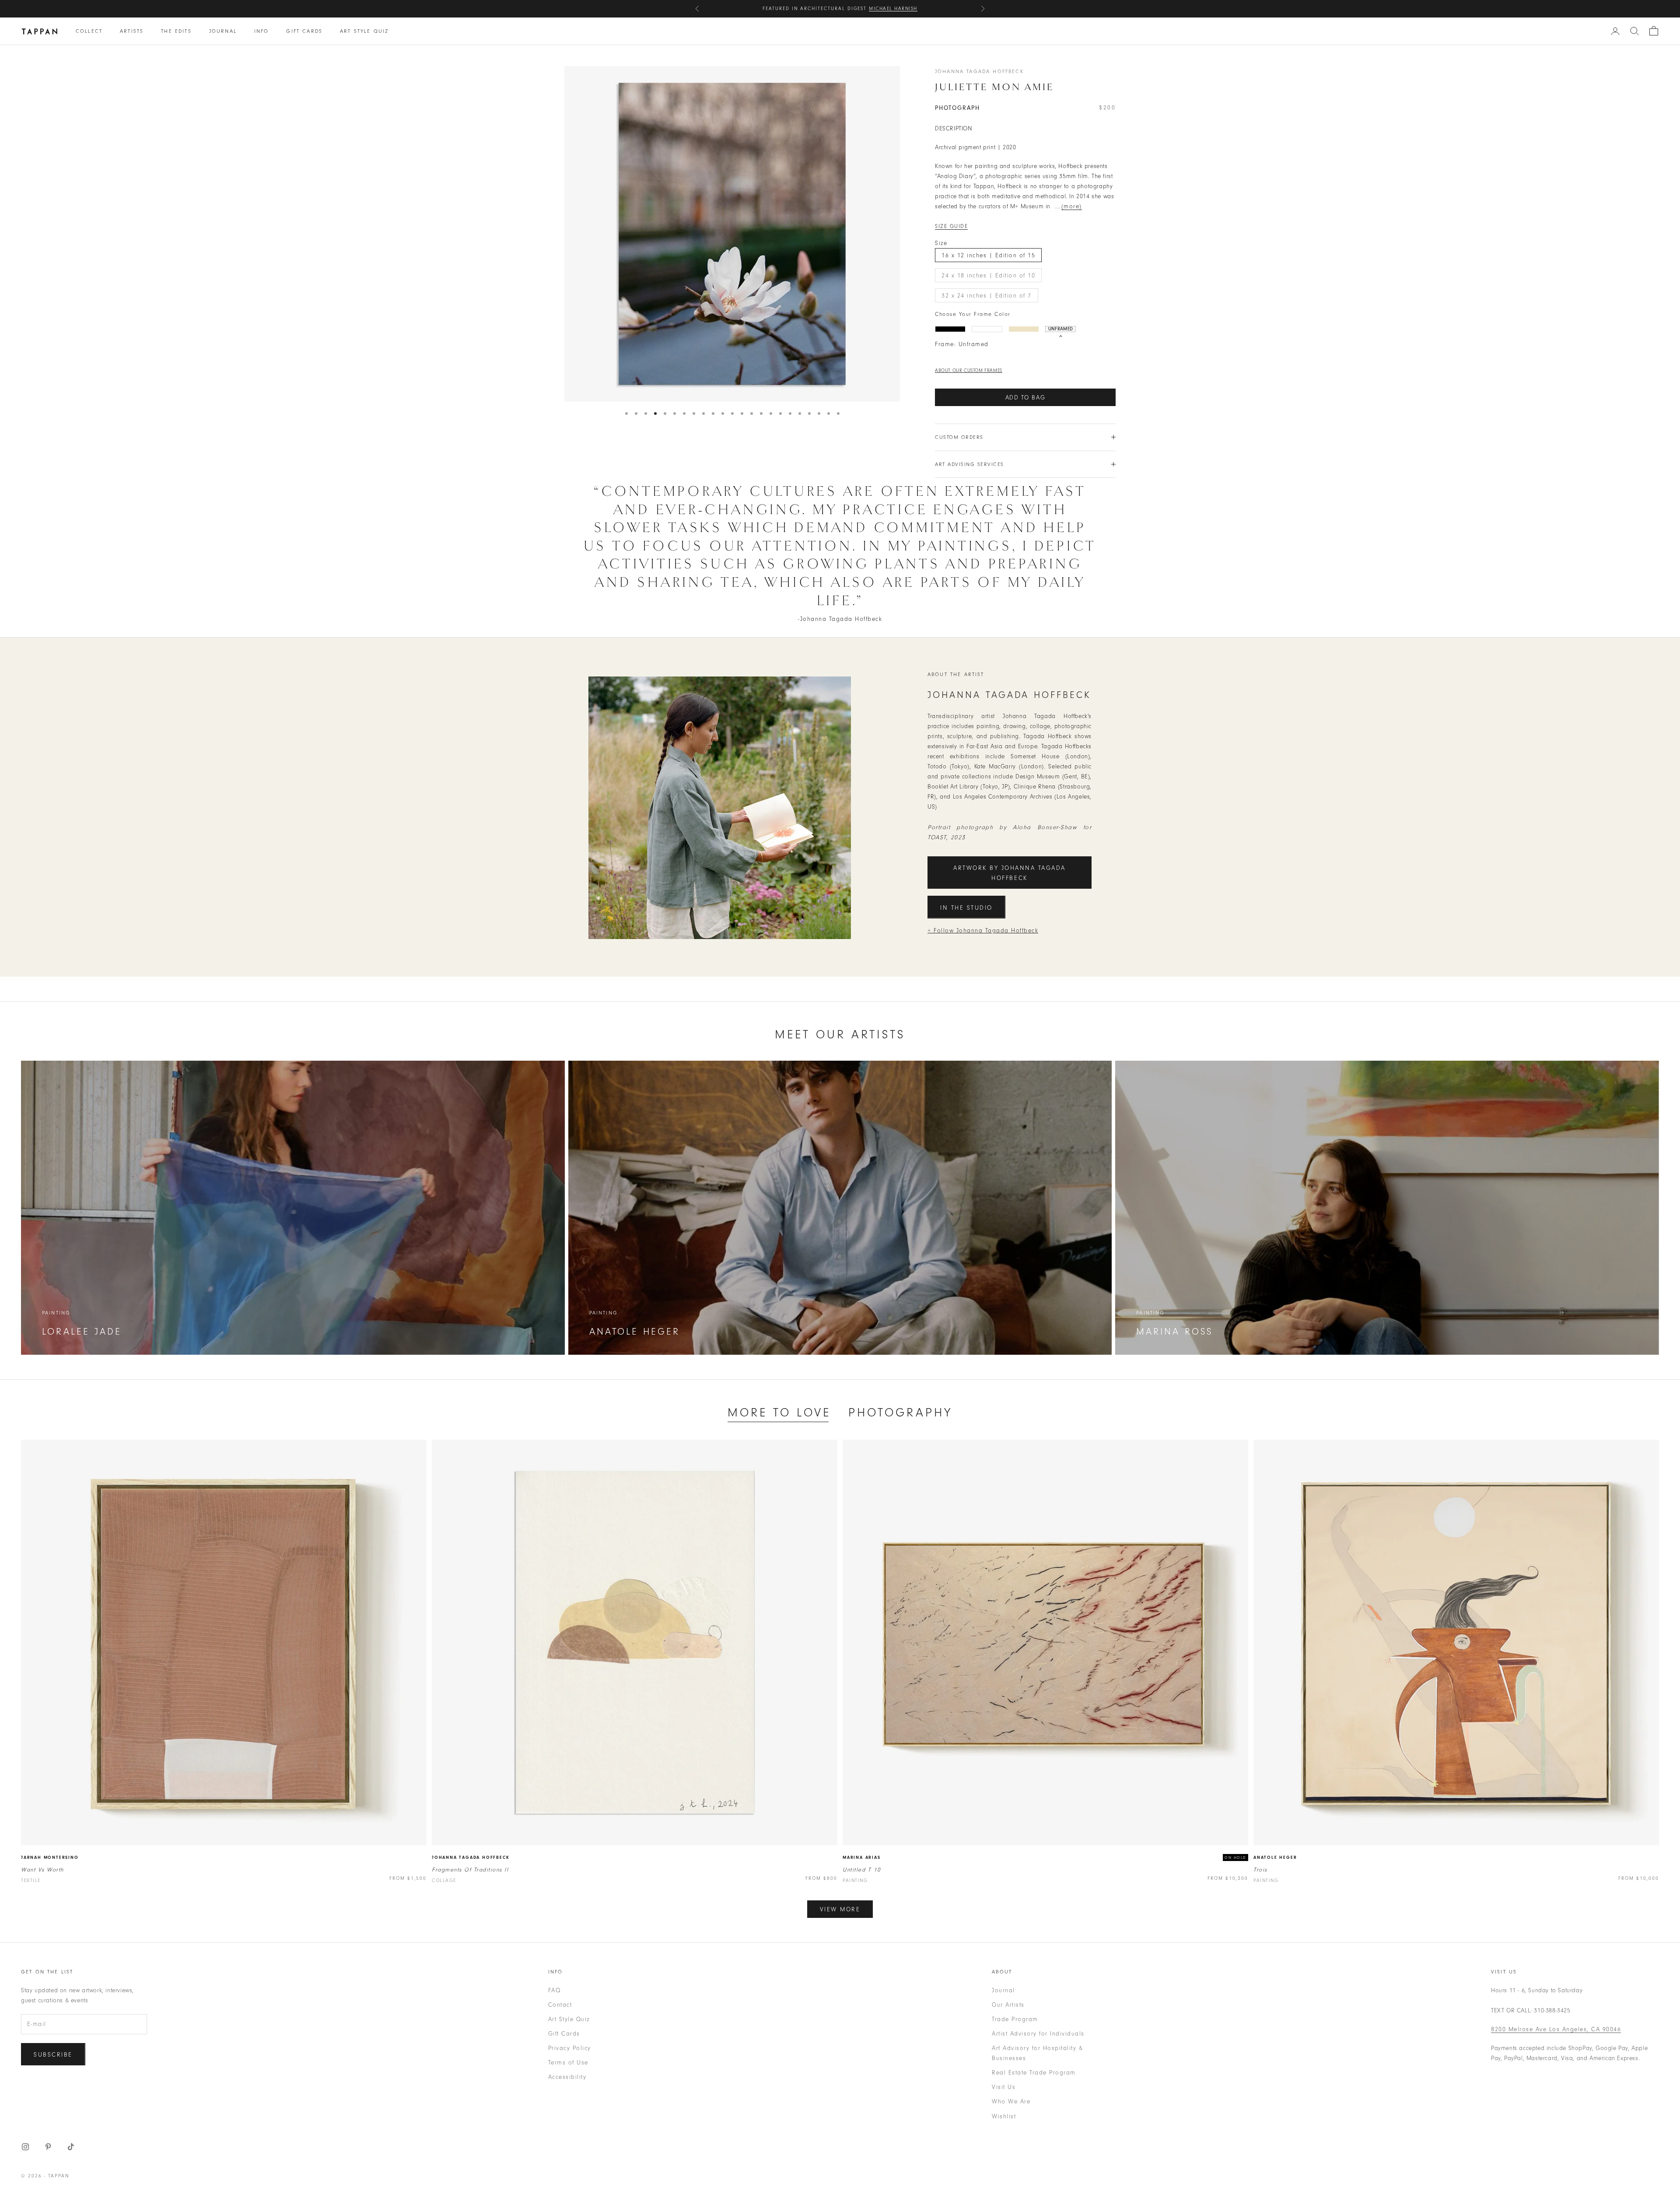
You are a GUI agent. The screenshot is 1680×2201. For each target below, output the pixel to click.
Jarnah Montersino (50, 1858)
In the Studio (966, 908)
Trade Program (1015, 2019)
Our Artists (1008, 2005)
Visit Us (1004, 2087)
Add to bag (1025, 398)
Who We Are (1011, 2101)
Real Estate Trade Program (1034, 2073)
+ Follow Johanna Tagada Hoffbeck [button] (983, 931)
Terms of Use (568, 2063)
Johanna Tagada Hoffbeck (979, 71)
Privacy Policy (570, 2048)
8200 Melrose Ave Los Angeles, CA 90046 (1556, 2029)
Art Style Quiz (364, 31)
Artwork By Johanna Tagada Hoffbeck (1010, 873)
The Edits (176, 31)
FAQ (555, 1990)
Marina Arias (862, 1858)
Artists (132, 31)
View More (840, 1909)
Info (262, 31)
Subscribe (53, 2055)
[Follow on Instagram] (25, 2147)
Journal (223, 31)
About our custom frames (969, 370)
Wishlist (1004, 2116)
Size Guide (951, 226)
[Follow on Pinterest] (48, 2147)
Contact (560, 2005)
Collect (89, 31)
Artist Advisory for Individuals (1038, 2034)
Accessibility (567, 2077)
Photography (900, 1412)
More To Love (779, 1412)
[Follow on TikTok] (71, 2147)
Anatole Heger (1275, 1858)
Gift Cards (304, 31)
